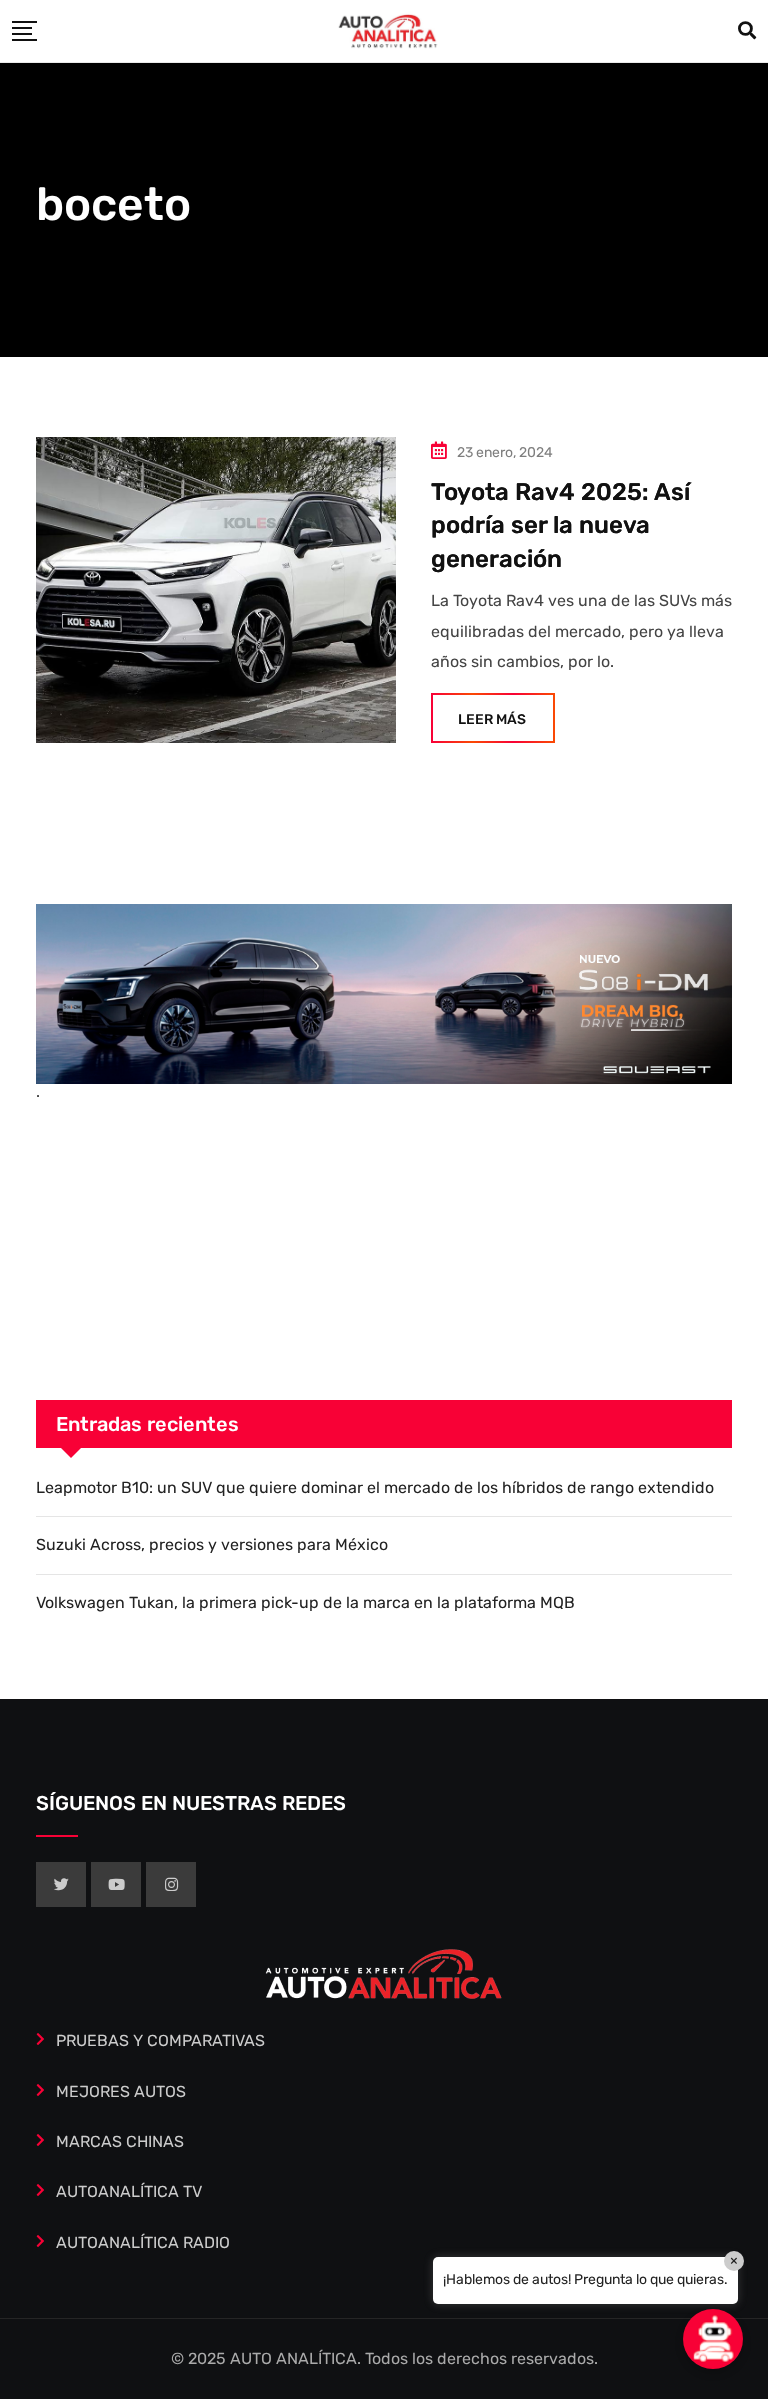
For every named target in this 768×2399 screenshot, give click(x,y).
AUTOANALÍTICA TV (129, 2191)
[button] (713, 2339)
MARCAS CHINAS (120, 2141)
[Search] (747, 31)
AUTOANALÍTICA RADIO (143, 2242)
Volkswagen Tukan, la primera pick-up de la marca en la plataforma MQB (305, 1602)
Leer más (492, 719)
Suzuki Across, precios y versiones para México (212, 1544)
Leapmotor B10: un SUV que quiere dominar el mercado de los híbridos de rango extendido (375, 1487)
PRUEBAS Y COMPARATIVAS (160, 2040)
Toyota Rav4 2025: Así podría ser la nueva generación (560, 525)
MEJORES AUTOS (121, 2091)
